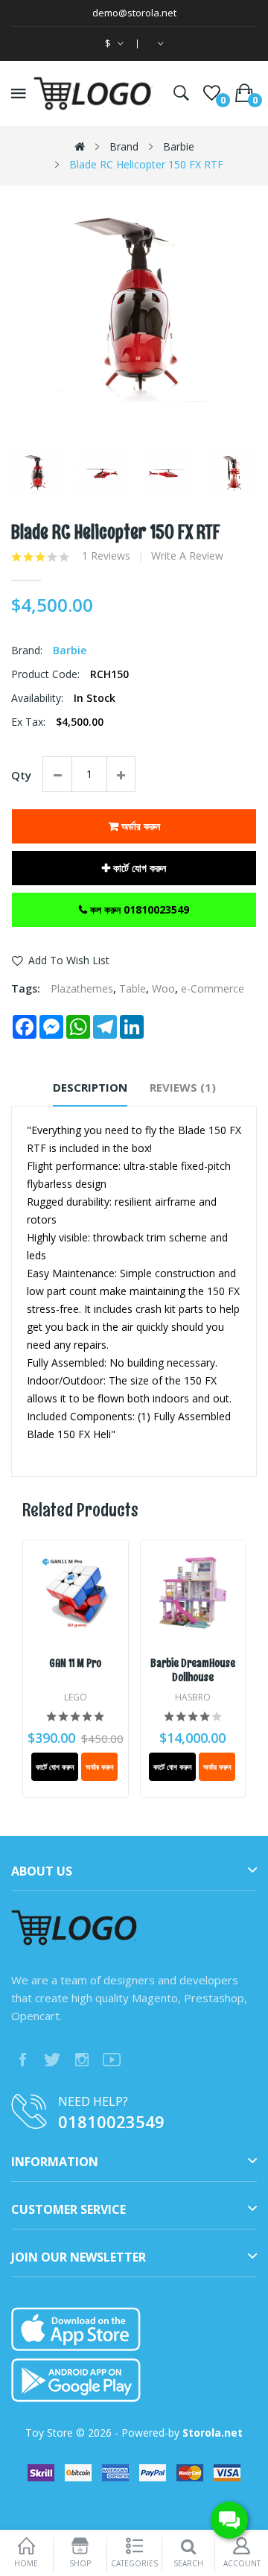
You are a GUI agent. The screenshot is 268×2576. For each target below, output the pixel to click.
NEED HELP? (93, 2101)
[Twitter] (52, 2060)
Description (90, 1087)
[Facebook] (22, 2060)
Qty (21, 775)
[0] (212, 93)
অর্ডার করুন (139, 826)
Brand (124, 146)
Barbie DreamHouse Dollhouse (193, 1671)
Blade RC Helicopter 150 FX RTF (146, 164)
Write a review (187, 556)
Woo (163, 988)
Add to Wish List (69, 960)
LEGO (76, 1697)
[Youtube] (112, 2060)
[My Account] (158, 44)
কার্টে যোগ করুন (138, 868)
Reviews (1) (183, 1087)
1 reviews (106, 556)
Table (133, 988)
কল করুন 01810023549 (138, 909)
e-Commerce (213, 988)
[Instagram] (82, 2060)
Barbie (179, 146)
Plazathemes (82, 988)
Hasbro (193, 1697)
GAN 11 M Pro (75, 1664)
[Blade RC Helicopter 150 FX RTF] (36, 474)
